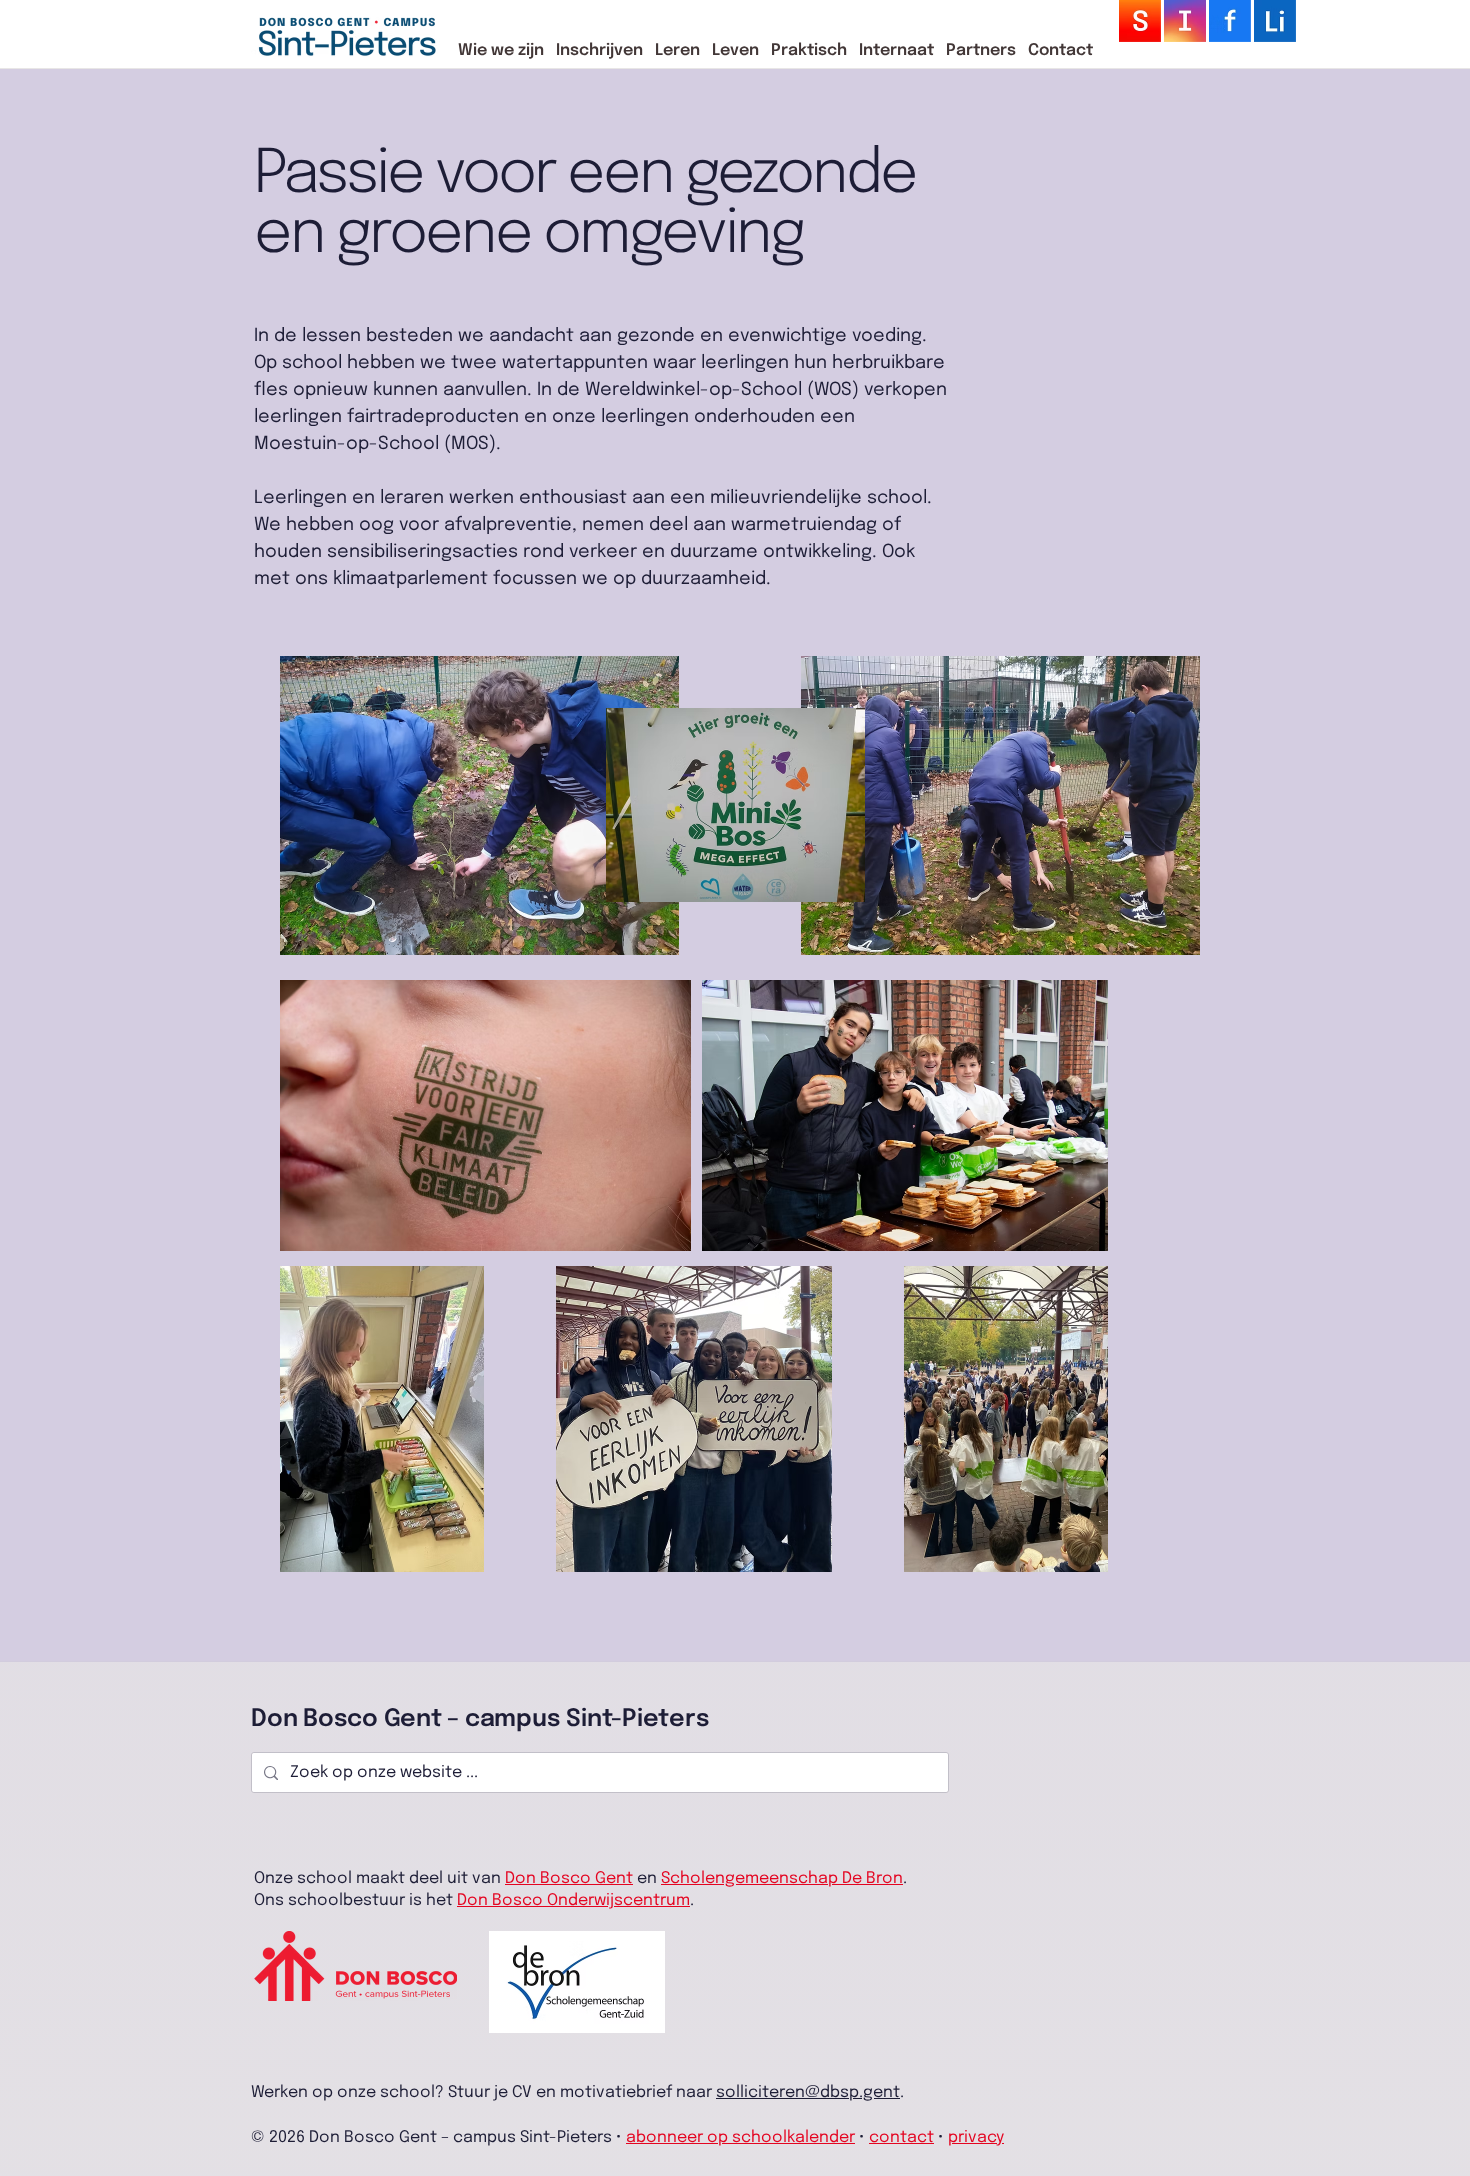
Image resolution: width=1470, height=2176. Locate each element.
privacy (976, 2137)
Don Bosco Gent (569, 1878)
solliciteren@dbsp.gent (808, 2092)
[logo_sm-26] (1230, 21)
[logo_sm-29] (1275, 21)
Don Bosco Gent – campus (408, 1719)
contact (901, 2137)
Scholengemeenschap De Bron (782, 1878)
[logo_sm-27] (1185, 21)
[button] (501, 50)
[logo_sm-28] (1140, 21)
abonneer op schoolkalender (740, 2137)
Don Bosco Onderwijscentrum (573, 1900)
